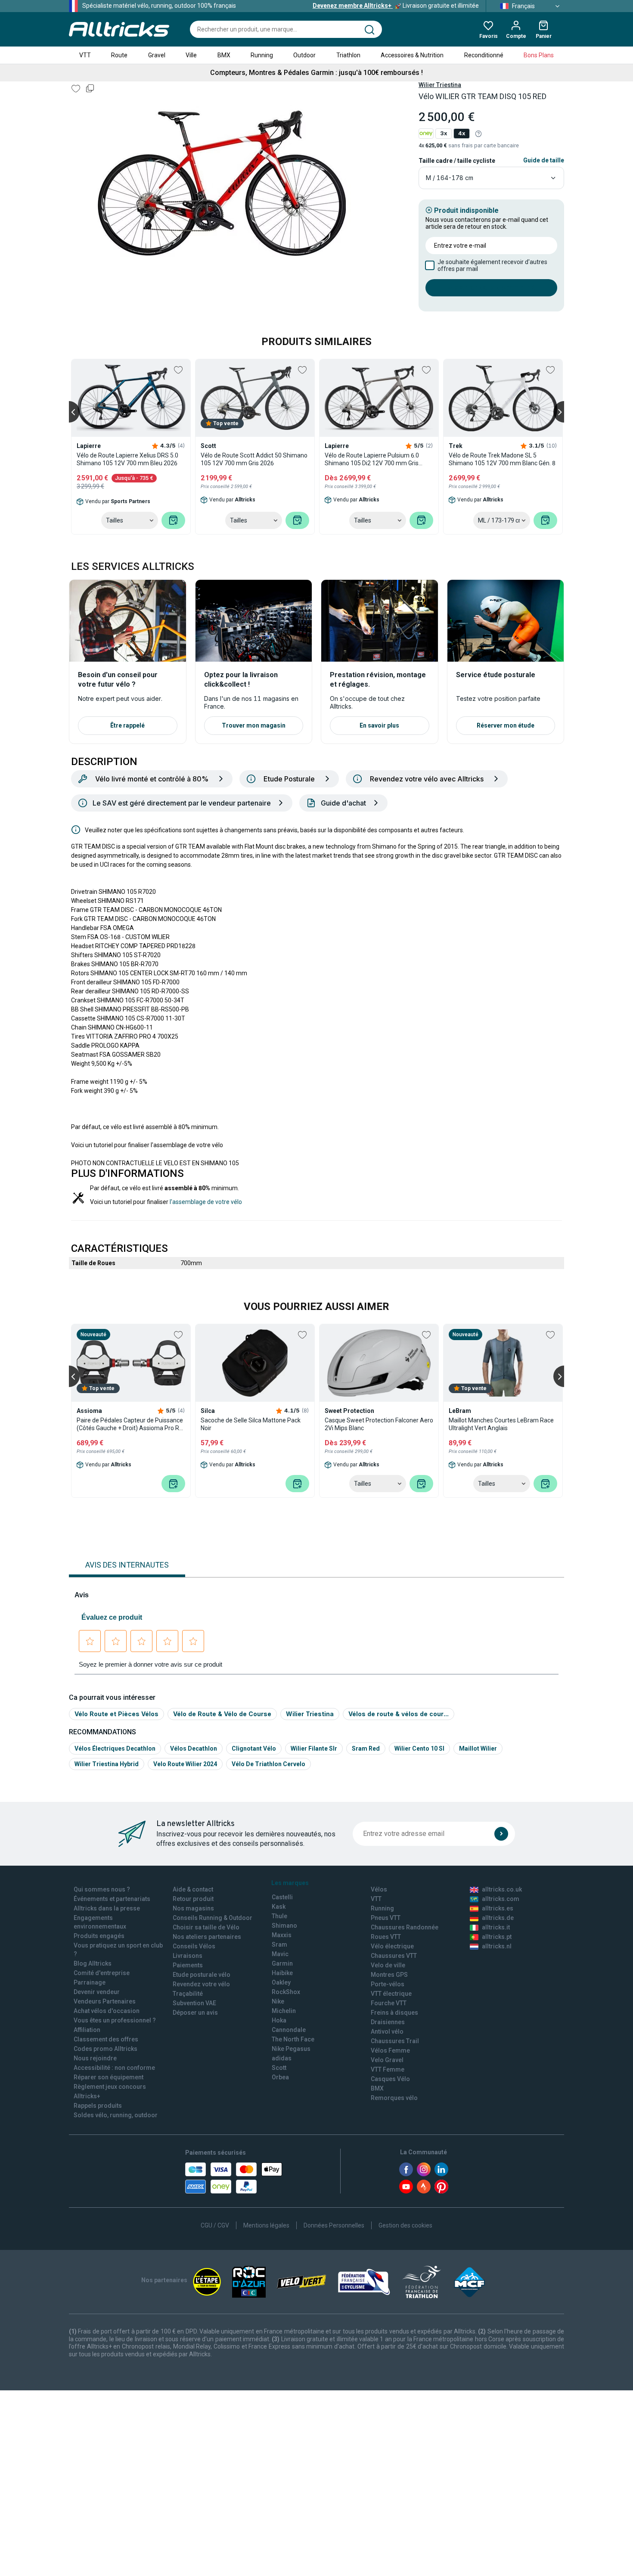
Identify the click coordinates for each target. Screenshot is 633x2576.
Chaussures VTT (394, 1956)
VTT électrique (391, 1994)
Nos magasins (193, 1908)
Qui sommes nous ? (102, 1889)
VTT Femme (388, 2069)
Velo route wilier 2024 (185, 1764)
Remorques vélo (394, 2098)
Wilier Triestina (440, 85)
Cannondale (289, 2030)
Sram (279, 1944)
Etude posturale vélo (202, 1975)
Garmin (282, 1963)
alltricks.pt (497, 1937)
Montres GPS (389, 1975)
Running (262, 55)
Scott (279, 2068)
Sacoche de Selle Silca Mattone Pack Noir (251, 1424)
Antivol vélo (387, 2032)
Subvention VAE (194, 2003)
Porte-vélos (388, 1984)
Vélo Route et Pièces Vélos (116, 1714)
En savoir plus (379, 725)
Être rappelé (127, 725)
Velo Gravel (387, 2060)
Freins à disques (394, 2013)
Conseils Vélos (194, 1946)
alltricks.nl (497, 1946)
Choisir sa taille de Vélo (206, 1927)
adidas (282, 2058)
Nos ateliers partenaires (207, 1937)
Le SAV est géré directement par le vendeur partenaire (182, 803)
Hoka (279, 2020)
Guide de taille (544, 160)
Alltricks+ (87, 2096)
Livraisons (188, 1956)
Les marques (290, 1883)
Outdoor (304, 55)
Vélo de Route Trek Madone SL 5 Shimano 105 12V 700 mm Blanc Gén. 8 (502, 459)
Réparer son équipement (109, 2077)
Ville (191, 55)
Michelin (284, 2011)
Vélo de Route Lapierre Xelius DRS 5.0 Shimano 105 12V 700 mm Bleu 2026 (127, 459)
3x (444, 133)
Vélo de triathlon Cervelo (268, 1764)
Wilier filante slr (314, 1748)
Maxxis (282, 1935)
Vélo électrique (392, 1946)
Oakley (281, 1982)
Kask (279, 1907)
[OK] (501, 1834)
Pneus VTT (386, 1918)
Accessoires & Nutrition (412, 55)
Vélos (379, 1889)
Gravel (157, 55)
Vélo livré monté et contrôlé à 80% (152, 779)
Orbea (280, 2077)
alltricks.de (498, 1918)
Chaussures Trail (395, 2041)
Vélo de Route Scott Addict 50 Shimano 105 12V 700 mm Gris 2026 (254, 459)
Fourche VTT (389, 2003)
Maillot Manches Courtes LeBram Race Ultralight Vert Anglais (501, 1424)
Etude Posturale (289, 779)
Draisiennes (388, 2022)
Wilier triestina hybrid (107, 1764)
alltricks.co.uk (502, 1889)
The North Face (293, 2039)
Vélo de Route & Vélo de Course (222, 1714)
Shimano (284, 1926)
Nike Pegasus (291, 2049)
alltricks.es (498, 1908)
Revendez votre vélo (201, 1984)
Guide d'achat (343, 803)
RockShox (286, 1992)
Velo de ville (388, 1965)
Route (119, 55)
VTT (85, 55)
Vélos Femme (390, 2050)
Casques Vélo (390, 2079)
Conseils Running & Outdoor (213, 1918)
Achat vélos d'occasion (107, 2011)
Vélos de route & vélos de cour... (399, 1714)
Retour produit (193, 1899)
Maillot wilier (478, 1748)
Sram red (366, 1748)
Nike (278, 2001)
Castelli (282, 1897)
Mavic (280, 1954)
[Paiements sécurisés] (234, 2178)
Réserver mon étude (506, 725)
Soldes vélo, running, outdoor (116, 2115)
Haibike (282, 1973)
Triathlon (348, 55)
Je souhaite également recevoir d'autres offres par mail (492, 265)
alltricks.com (501, 1899)
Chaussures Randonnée (405, 1927)
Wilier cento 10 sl (419, 1748)
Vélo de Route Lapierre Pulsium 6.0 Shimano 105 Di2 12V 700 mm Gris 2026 (372, 459)
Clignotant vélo (254, 1748)
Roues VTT (386, 1937)
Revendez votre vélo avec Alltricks (427, 779)
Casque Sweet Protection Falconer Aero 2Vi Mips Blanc (379, 1424)
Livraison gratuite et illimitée (396, 6)
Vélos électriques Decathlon (115, 1748)
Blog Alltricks (93, 1963)
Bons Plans (539, 55)
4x (462, 133)
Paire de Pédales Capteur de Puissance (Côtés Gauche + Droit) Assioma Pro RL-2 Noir (130, 1424)
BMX (224, 55)
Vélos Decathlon (194, 1748)
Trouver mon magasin (254, 725)
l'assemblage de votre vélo (206, 1202)
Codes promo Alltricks (105, 2049)
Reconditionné (484, 55)
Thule (279, 1916)
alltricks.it (496, 1927)
